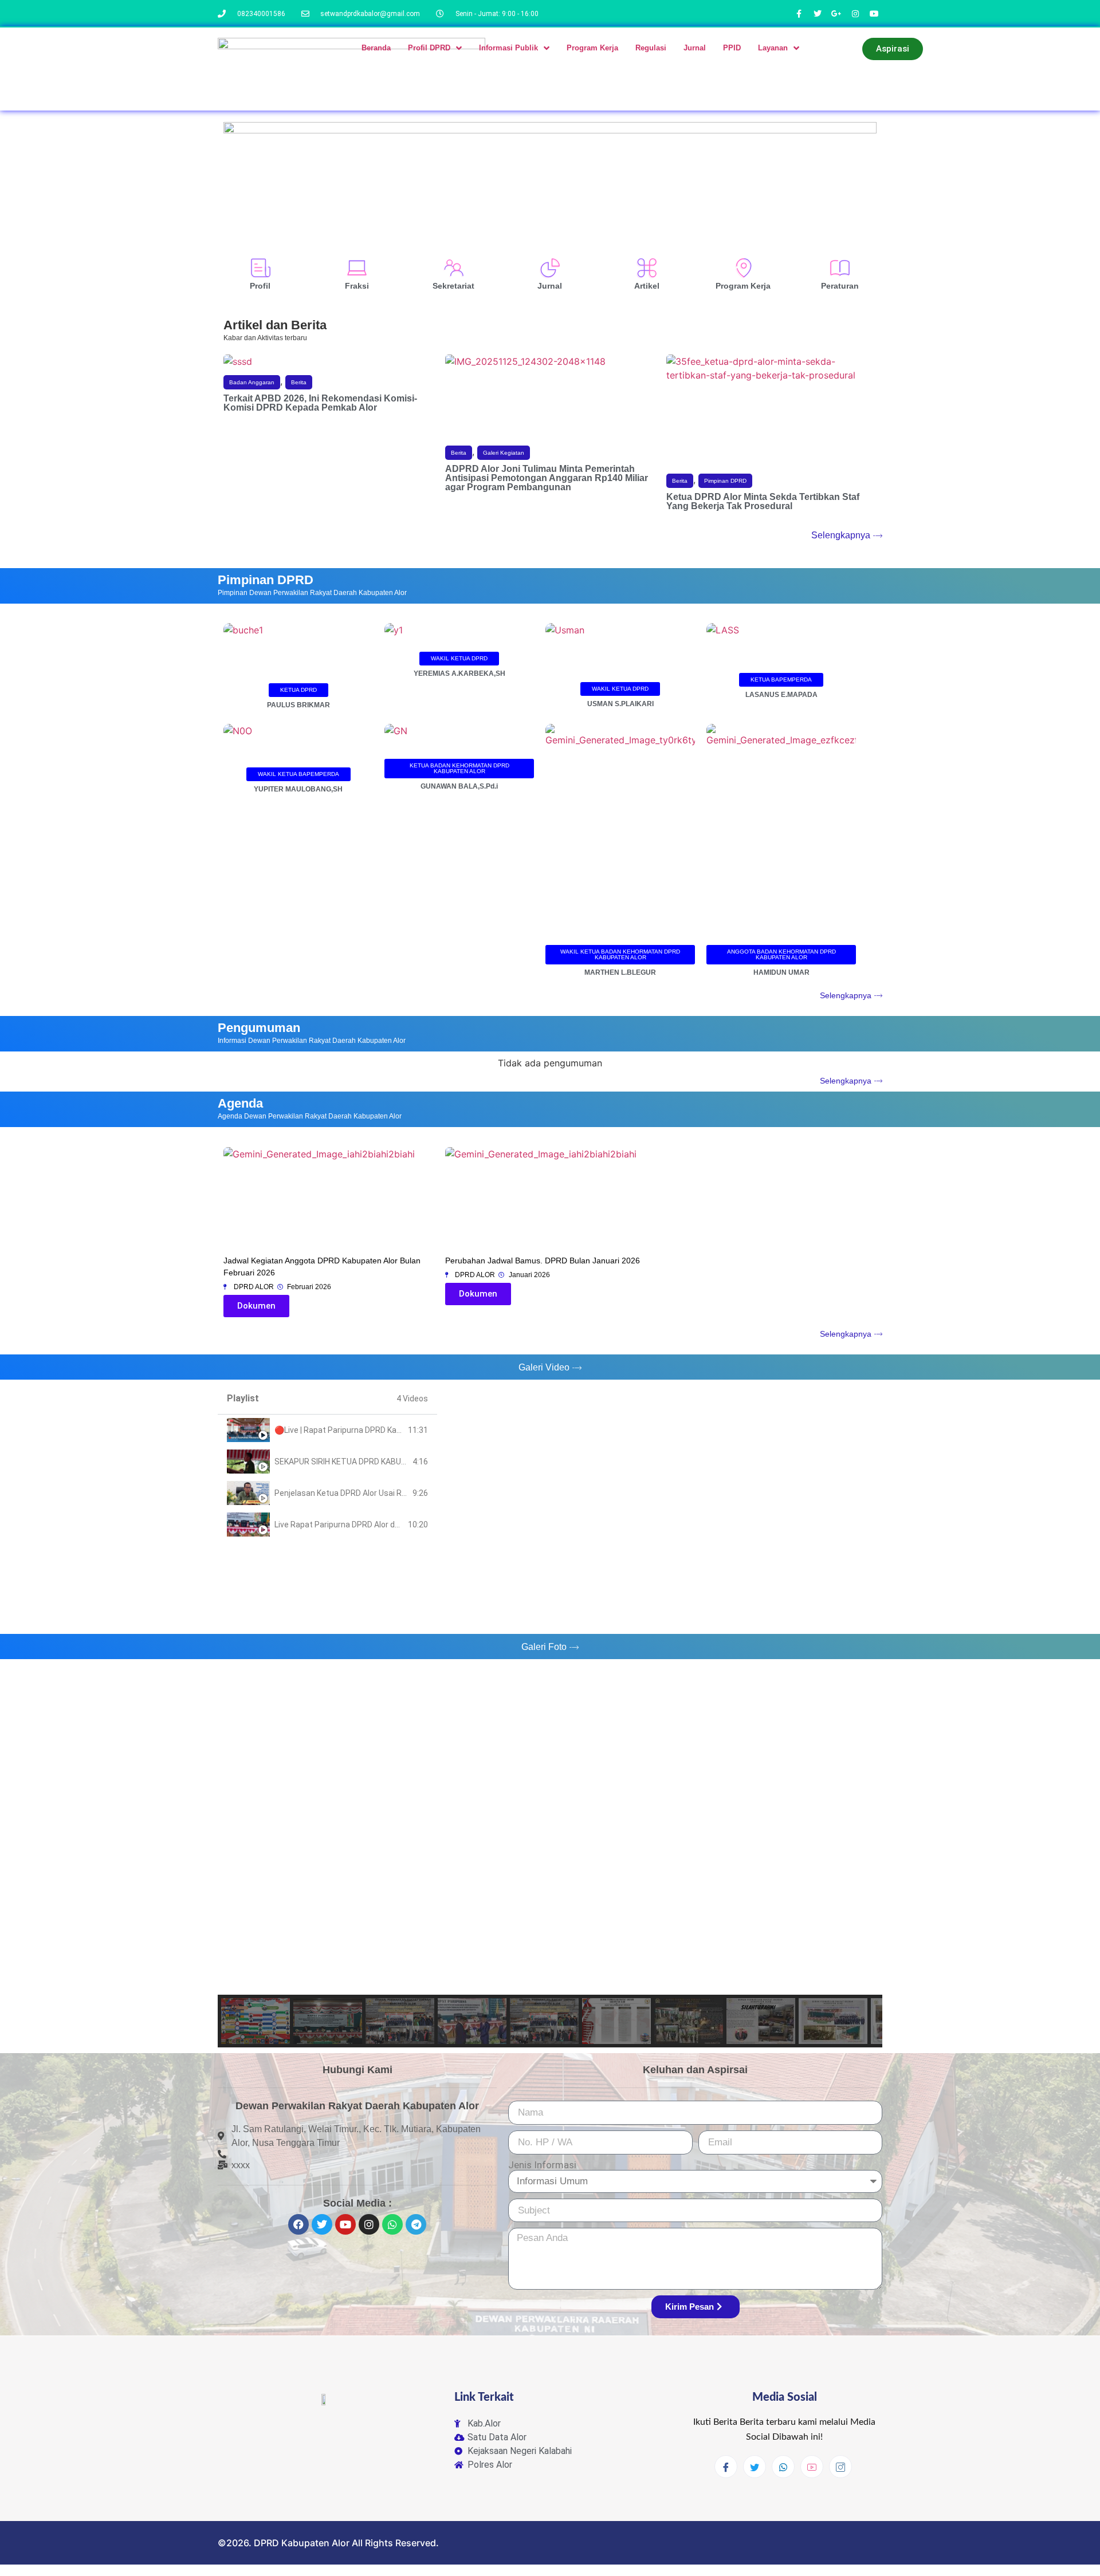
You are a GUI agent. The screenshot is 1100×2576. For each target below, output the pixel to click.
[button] (298, 690)
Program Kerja (743, 286)
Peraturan (840, 286)
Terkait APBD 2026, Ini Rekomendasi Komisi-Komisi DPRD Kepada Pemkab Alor (320, 403)
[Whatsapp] (392, 2224)
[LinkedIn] (783, 2467)
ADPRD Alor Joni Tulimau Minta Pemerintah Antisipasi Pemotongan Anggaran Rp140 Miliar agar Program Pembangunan (547, 478)
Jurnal (550, 286)
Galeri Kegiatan (504, 453)
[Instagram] (369, 2224)
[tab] (327, 1430)
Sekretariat (453, 286)
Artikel (647, 286)
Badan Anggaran (252, 382)
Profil (260, 286)
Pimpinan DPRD (725, 481)
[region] (550, 1855)
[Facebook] (298, 2224)
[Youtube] (345, 2224)
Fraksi (357, 286)
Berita (299, 382)
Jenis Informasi (542, 2165)
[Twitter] (322, 2224)
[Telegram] (416, 2224)
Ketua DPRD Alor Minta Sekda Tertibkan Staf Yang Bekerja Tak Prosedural (763, 501)
